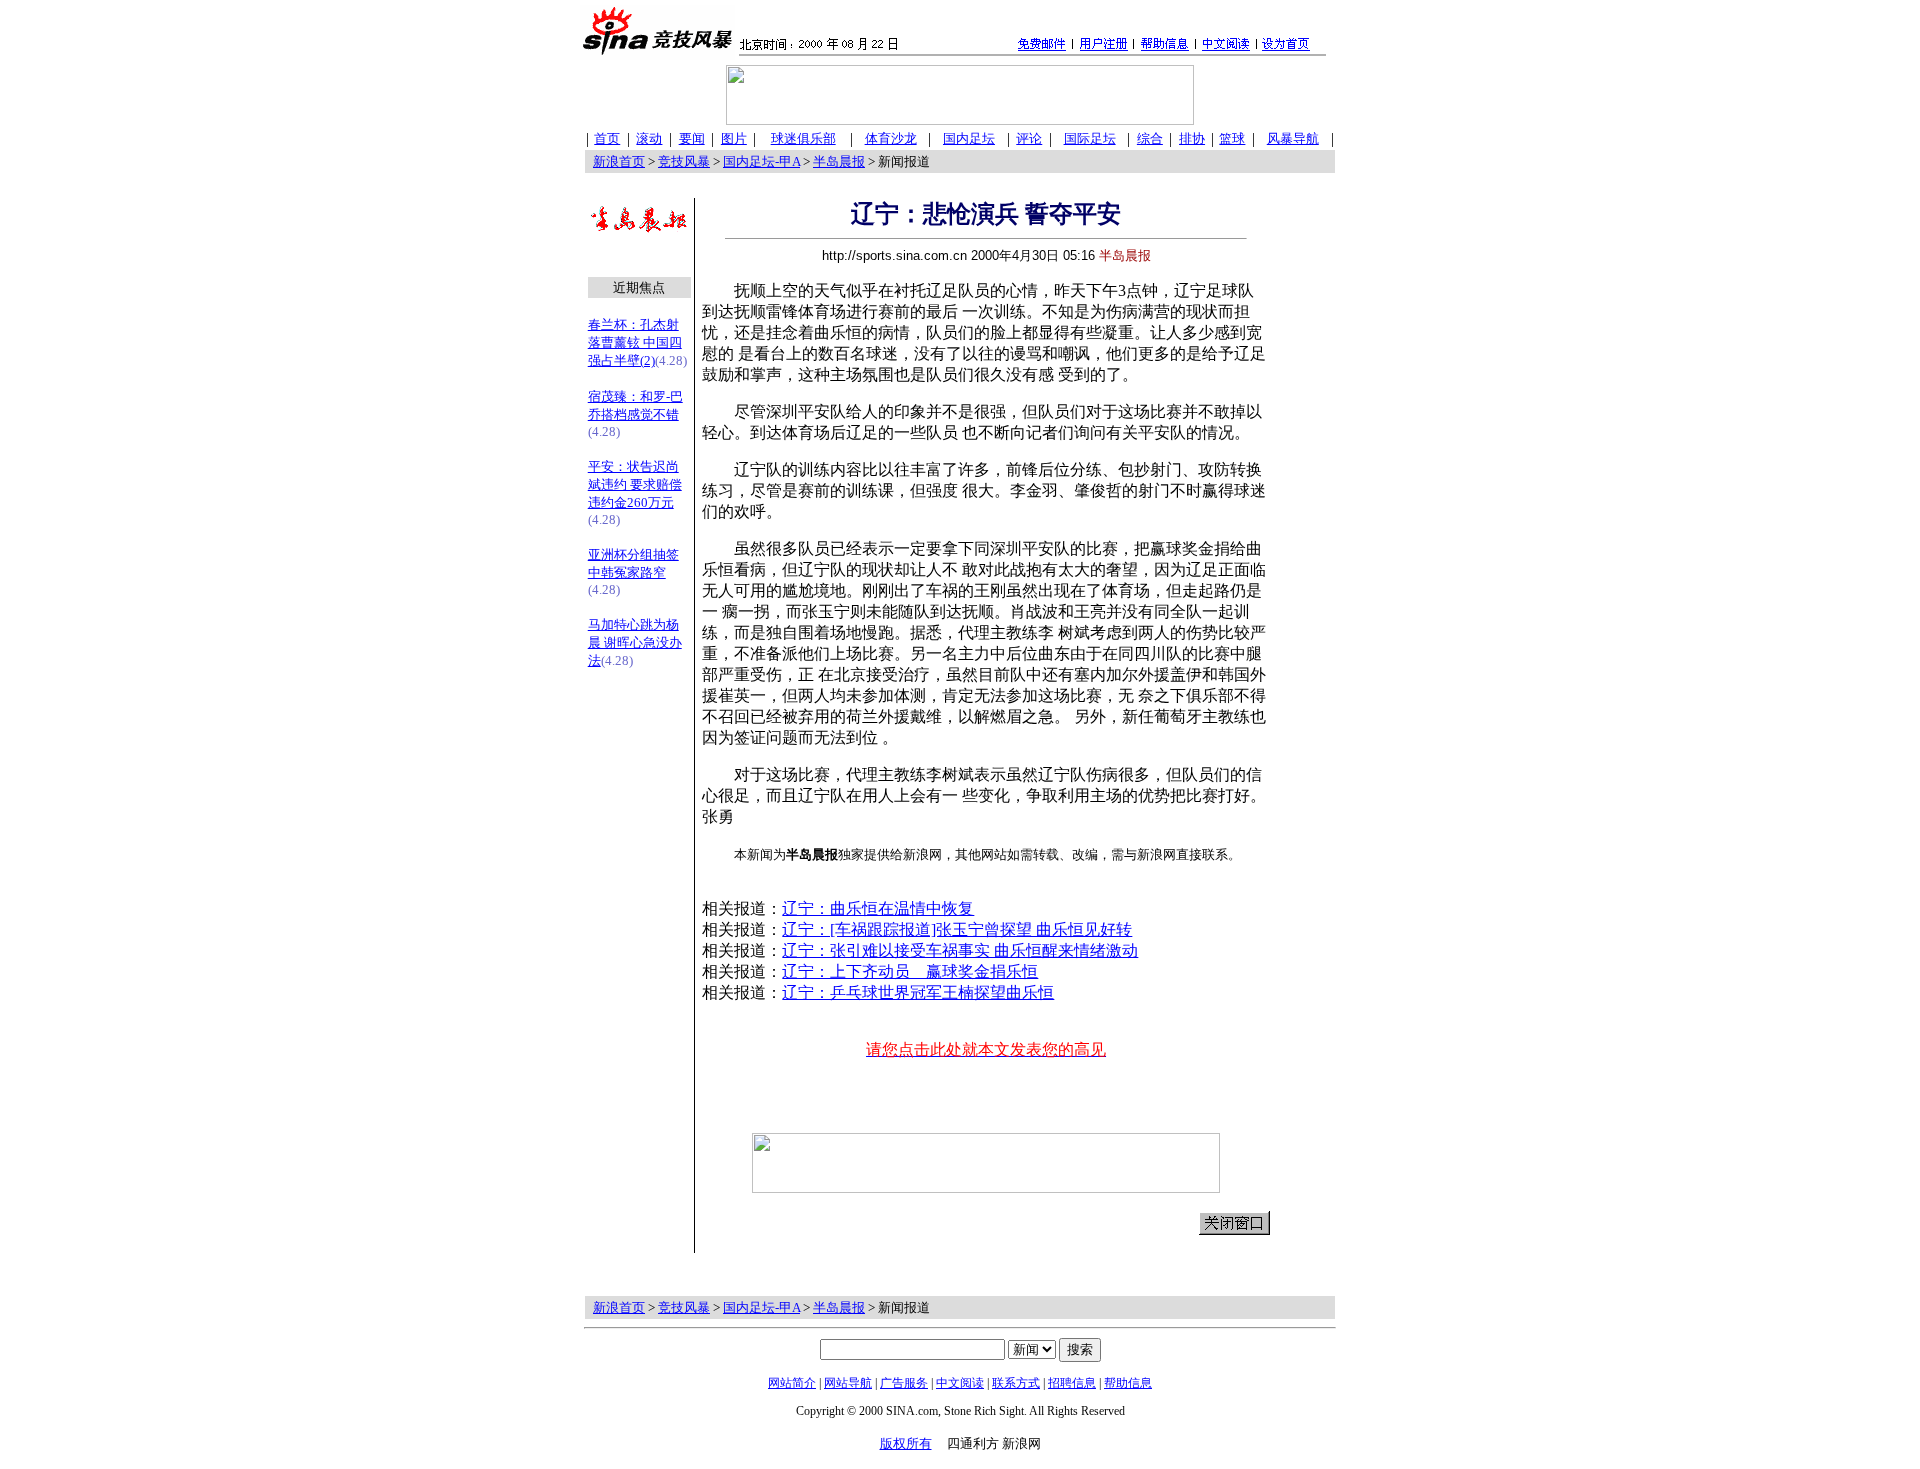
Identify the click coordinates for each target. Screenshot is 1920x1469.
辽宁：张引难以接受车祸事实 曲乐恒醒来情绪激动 (960, 950)
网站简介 (792, 1383)
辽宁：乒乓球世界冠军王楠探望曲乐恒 (918, 992)
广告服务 (904, 1383)
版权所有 (906, 1443)
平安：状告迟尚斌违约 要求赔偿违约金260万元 (635, 484)
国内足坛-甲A (761, 161)
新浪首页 (619, 161)
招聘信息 (1072, 1383)
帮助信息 (1128, 1383)
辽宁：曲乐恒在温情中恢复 (878, 908)
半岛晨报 (839, 161)
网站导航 (848, 1383)
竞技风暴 (684, 161)
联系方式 (1016, 1383)
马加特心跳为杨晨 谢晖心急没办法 (635, 642)
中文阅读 (960, 1383)
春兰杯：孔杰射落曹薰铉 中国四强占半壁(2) (635, 342)
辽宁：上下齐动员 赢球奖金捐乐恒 (910, 971)
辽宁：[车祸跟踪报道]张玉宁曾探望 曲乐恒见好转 (957, 929)
